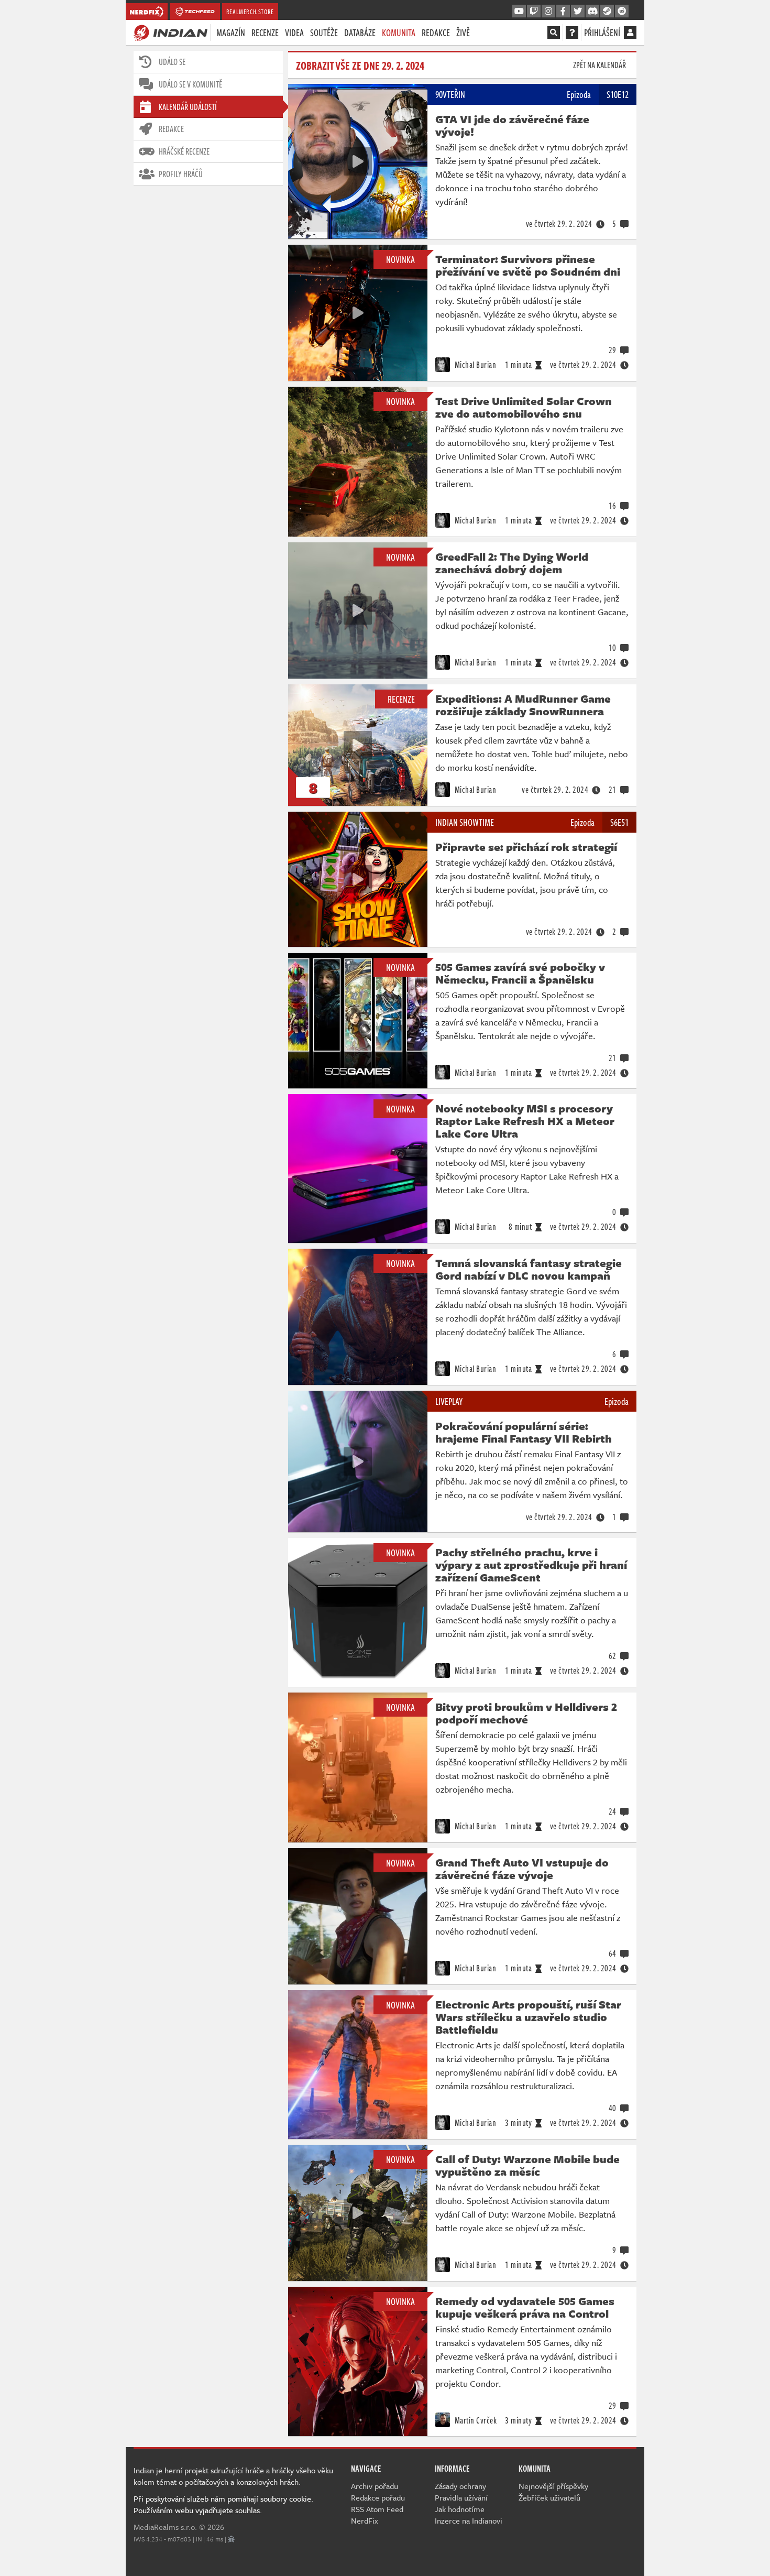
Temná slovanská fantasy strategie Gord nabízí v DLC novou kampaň (529, 1269)
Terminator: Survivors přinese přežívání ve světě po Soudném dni (528, 265)
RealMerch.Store (250, 12)
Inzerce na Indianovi (469, 2520)
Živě (463, 32)
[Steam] (607, 12)
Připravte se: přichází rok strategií (526, 847)
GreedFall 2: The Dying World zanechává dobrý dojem (512, 563)
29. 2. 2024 (559, 224)
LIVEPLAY (449, 1401)
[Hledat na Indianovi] (554, 32)
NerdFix (365, 2520)
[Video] (358, 161)
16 (613, 506)
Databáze (360, 32)
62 (613, 1656)
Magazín (231, 32)
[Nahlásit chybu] (231, 2539)
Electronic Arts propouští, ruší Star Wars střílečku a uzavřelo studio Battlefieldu (528, 2017)
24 (613, 1811)
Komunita (399, 32)
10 (613, 648)
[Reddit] (622, 12)
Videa (294, 32)
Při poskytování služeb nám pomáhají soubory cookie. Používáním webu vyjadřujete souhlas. (223, 2504)
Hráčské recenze (184, 151)
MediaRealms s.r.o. (165, 2527)
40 (613, 2108)
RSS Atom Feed (377, 2509)
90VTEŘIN (450, 94)
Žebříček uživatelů (549, 2497)
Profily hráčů (181, 174)
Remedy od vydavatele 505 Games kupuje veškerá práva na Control (525, 2307)
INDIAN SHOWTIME (465, 822)
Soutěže (324, 32)
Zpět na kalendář (599, 65)
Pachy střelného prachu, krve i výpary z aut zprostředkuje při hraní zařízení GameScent (531, 1565)
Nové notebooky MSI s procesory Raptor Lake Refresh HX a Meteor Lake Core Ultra (525, 1121)
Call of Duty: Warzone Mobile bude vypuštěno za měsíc (527, 2165)
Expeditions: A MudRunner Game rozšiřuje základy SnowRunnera (523, 705)
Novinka (400, 259)
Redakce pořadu (378, 2497)
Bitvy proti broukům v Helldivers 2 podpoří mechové (526, 1713)
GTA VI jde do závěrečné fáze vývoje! (512, 125)
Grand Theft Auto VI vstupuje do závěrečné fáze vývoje (522, 1869)
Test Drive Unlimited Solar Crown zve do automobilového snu (524, 407)
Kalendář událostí (188, 107)
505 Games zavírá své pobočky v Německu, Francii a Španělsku (520, 973)
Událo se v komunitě (190, 84)
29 (613, 350)
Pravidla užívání (461, 2497)
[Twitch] (534, 12)
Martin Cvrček (475, 2420)
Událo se (172, 62)
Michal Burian (474, 365)
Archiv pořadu (375, 2486)
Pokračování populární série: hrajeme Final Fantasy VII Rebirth (524, 1432)
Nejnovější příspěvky (553, 2486)
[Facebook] (563, 12)
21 (613, 790)
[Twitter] (578, 12)
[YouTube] (519, 12)
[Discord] (592, 12)
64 (613, 1953)
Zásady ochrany (460, 2486)
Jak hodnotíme (460, 2509)
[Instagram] (548, 12)
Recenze (265, 32)
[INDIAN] (170, 32)
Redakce (436, 32)
